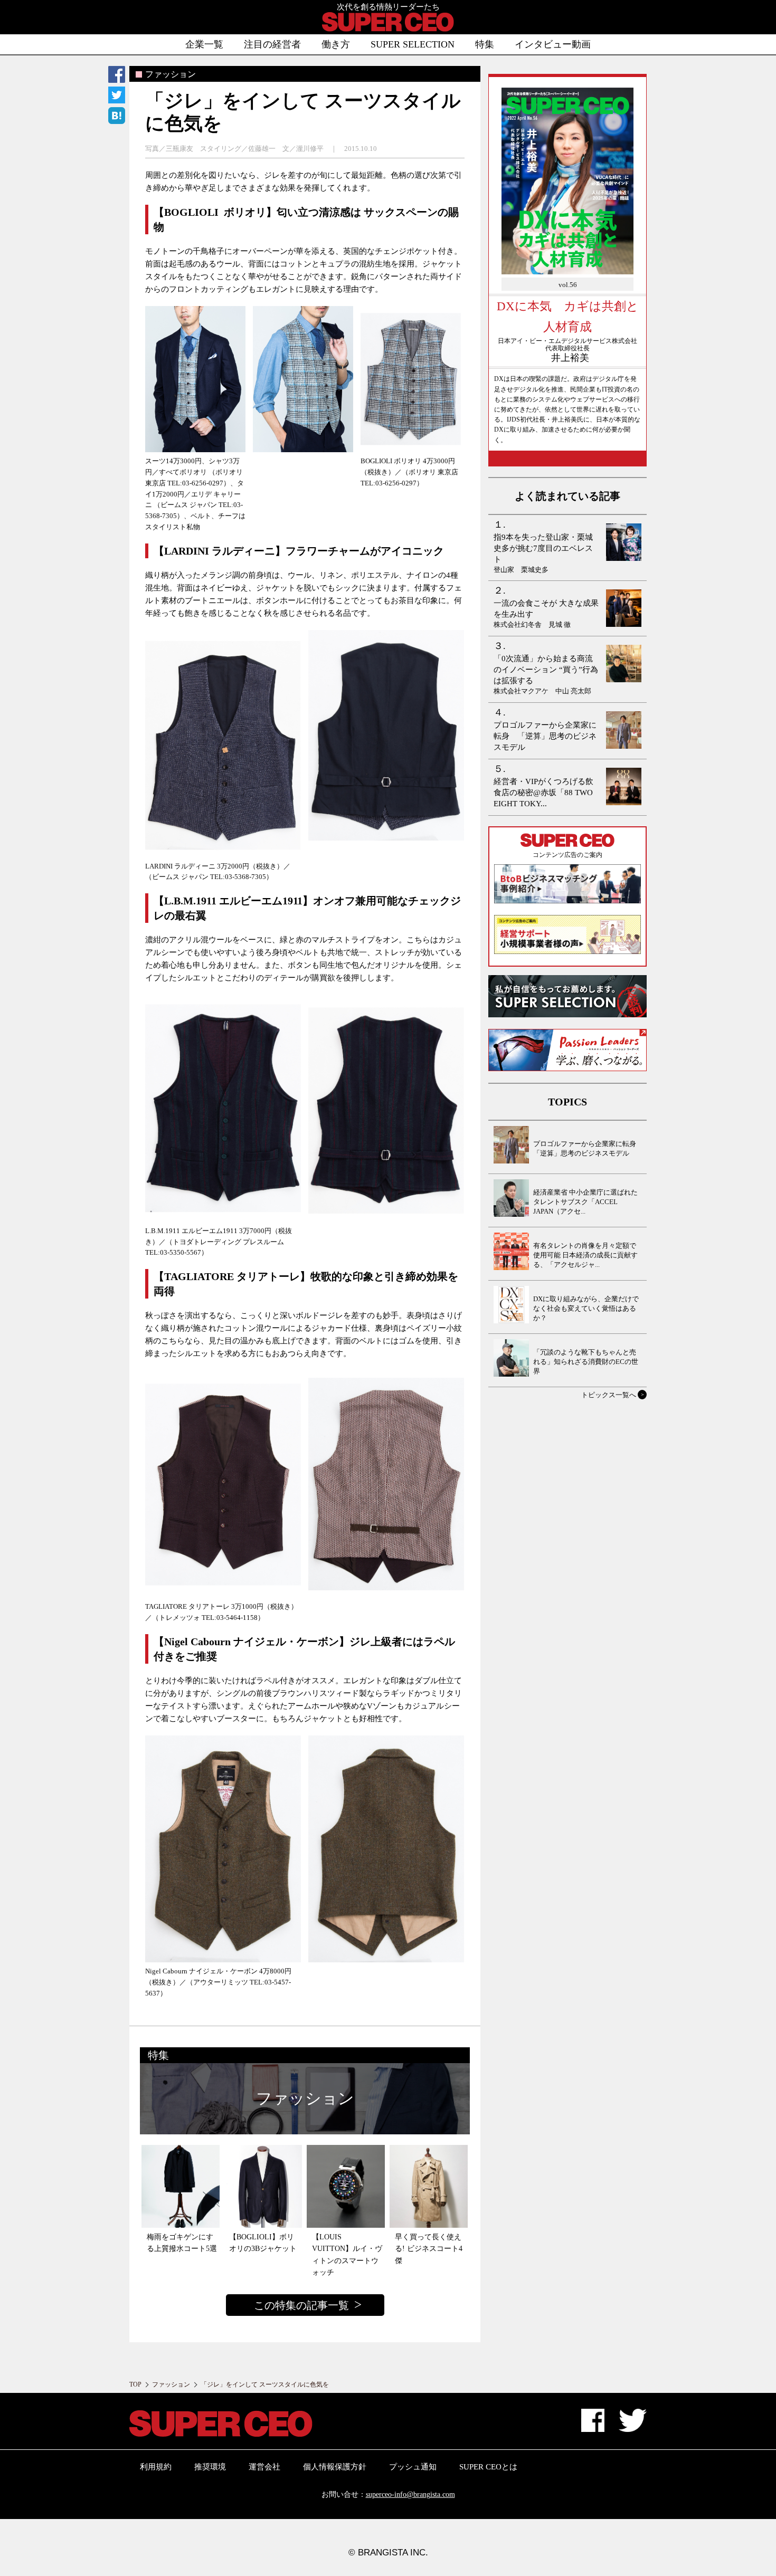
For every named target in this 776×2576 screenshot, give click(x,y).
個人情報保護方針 (335, 2467)
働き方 (336, 44)
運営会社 (264, 2467)
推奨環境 (210, 2467)
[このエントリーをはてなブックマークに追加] (117, 117)
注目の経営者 (272, 44)
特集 (485, 44)
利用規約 (156, 2467)
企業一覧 (204, 44)
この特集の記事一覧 (301, 2305)
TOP (135, 2384)
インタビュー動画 (553, 44)
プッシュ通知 (413, 2467)
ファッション (171, 2384)
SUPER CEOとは (488, 2467)
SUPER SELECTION (413, 44)
